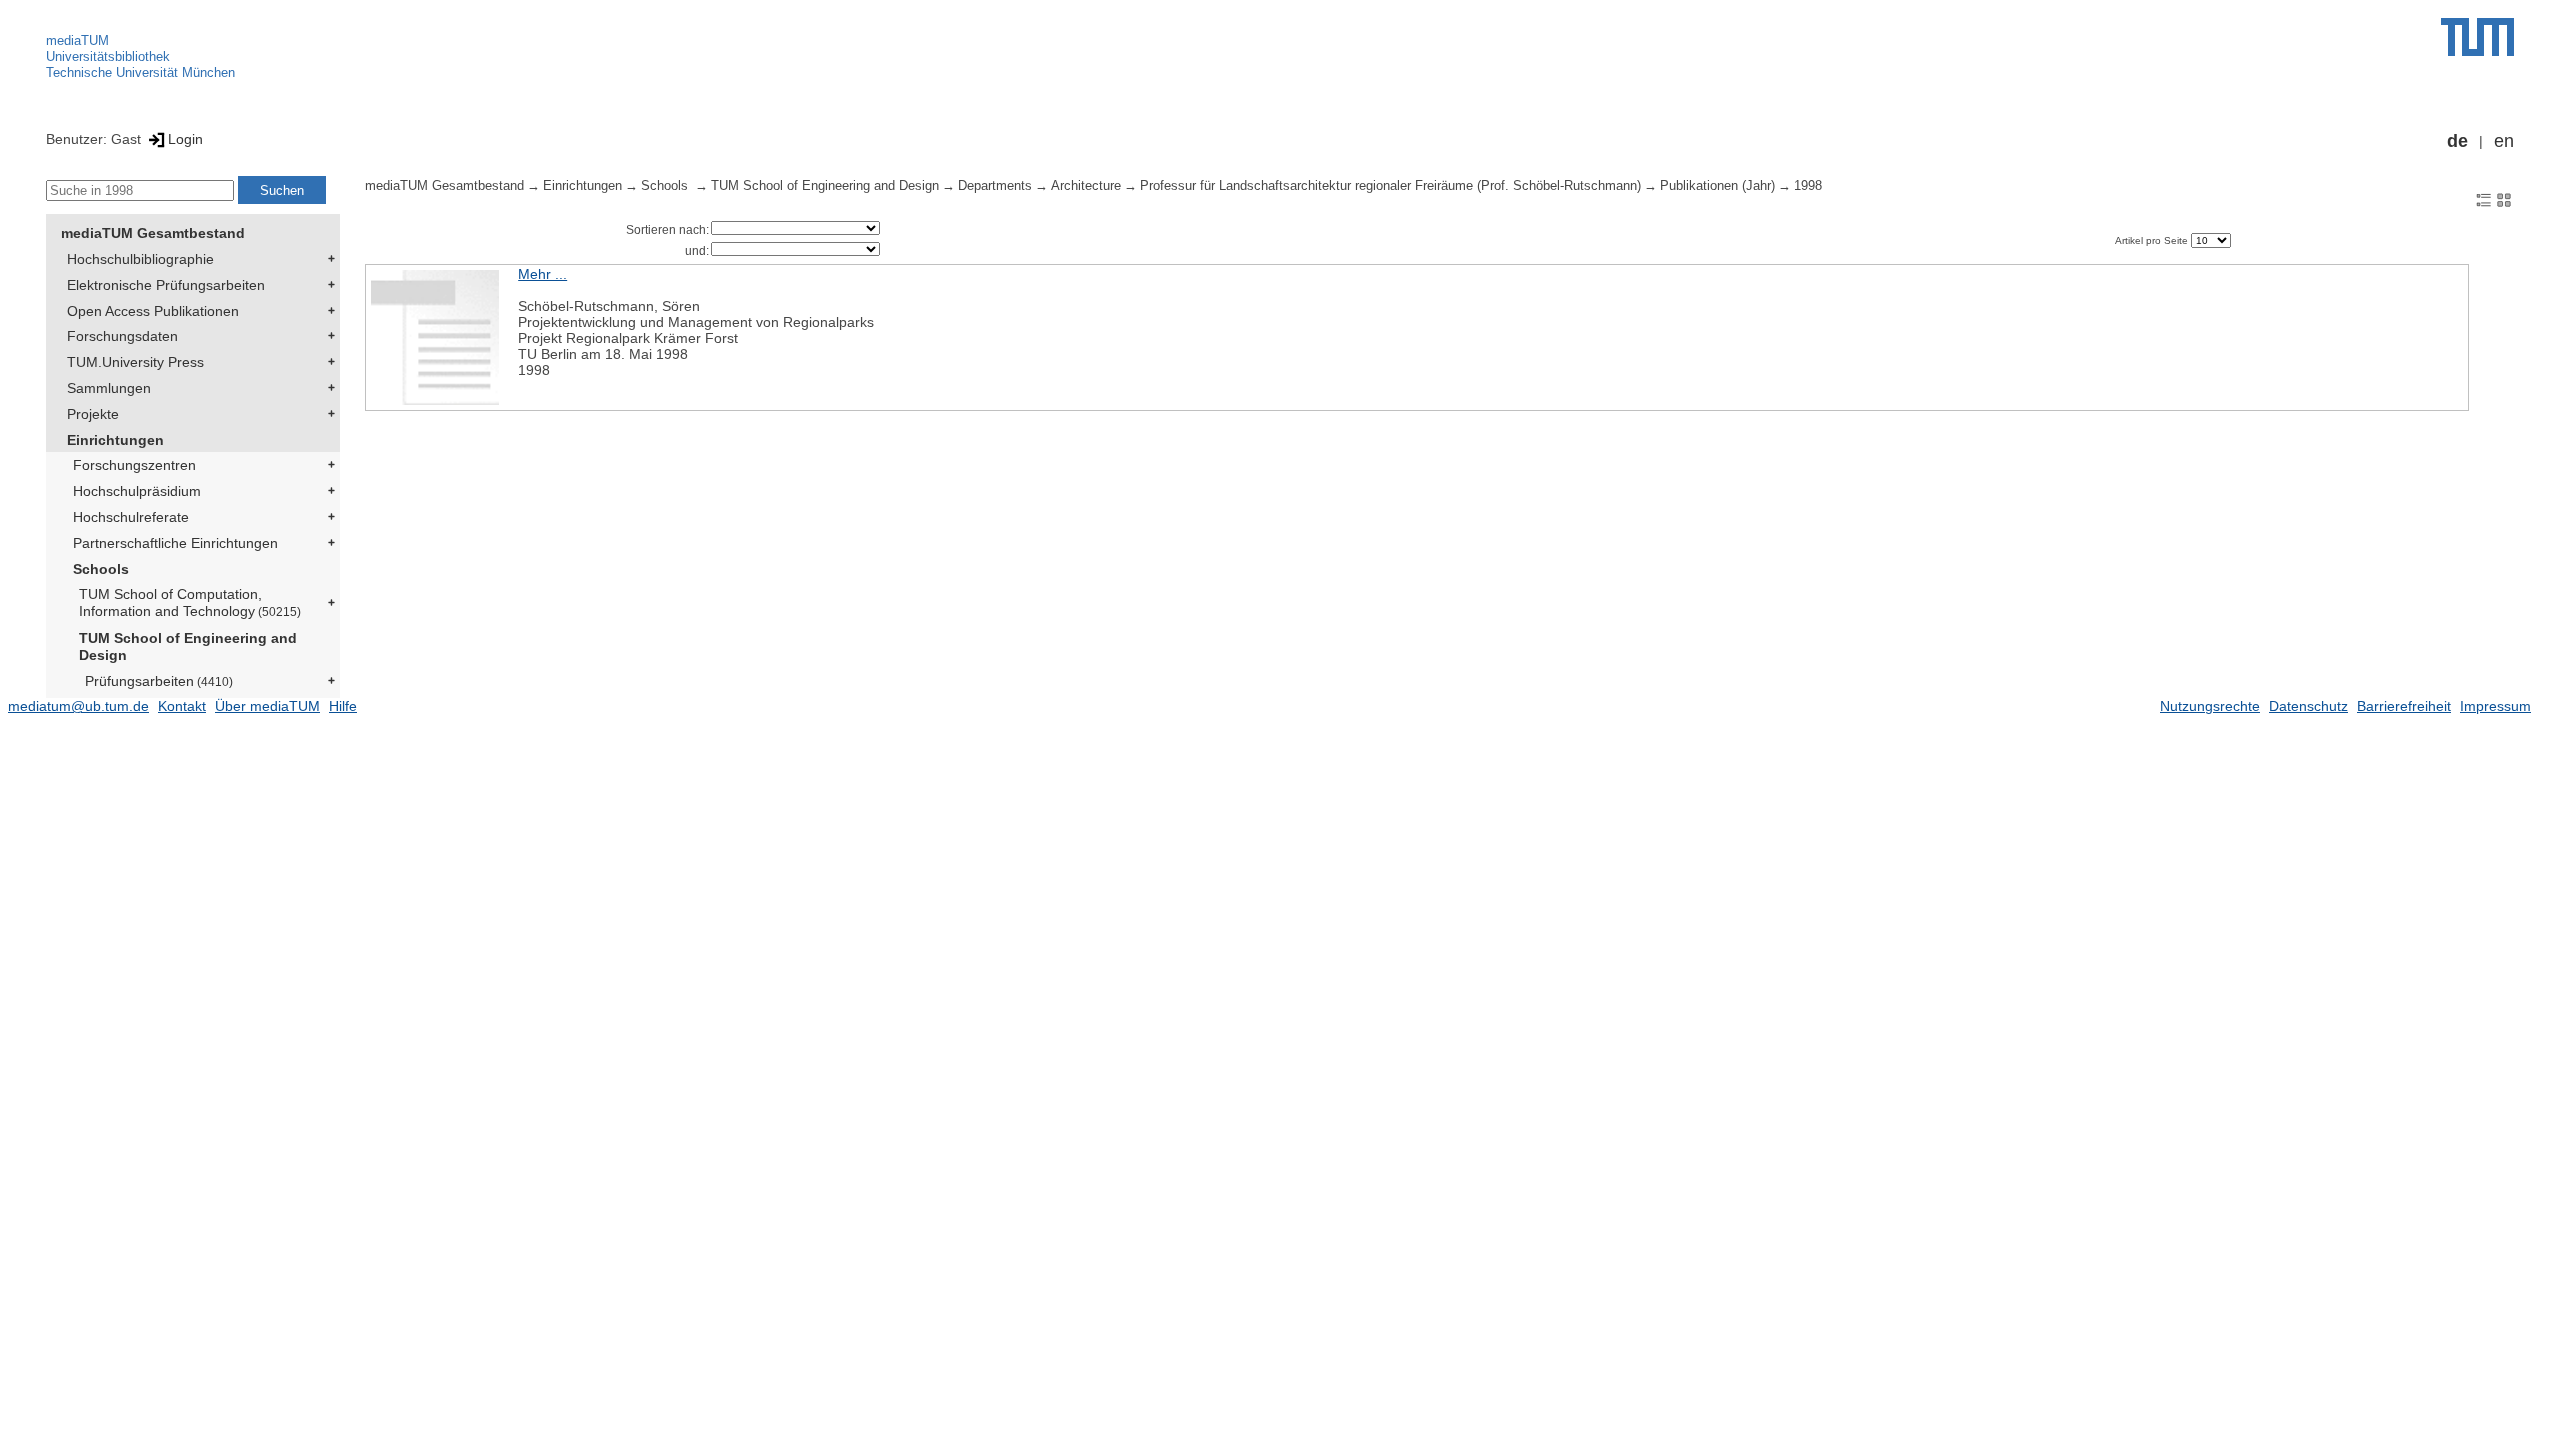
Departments (995, 186)
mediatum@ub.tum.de (78, 706)
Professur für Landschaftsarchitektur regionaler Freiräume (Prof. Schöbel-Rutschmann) (1390, 186)
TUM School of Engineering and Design (188, 646)
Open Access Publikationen (153, 311)
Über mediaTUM (267, 706)
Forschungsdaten (122, 336)
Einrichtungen (115, 440)
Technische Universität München (140, 72)
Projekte (93, 414)
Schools (101, 569)
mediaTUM (77, 40)
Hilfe (343, 706)
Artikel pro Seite (2153, 240)
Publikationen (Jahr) (1717, 186)
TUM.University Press (135, 362)
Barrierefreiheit (2404, 706)
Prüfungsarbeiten (159, 681)
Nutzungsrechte (2210, 706)
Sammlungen (109, 388)
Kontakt (182, 706)
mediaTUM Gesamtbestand (153, 233)
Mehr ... (542, 274)
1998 (1808, 186)
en (2504, 141)
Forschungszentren (134, 465)
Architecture (1086, 186)
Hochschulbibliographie (140, 259)
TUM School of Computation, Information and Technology (190, 602)
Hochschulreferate (131, 517)
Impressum (2495, 706)
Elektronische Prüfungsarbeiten (166, 285)
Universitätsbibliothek (108, 56)
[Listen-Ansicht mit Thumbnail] (2484, 199)
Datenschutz (2308, 706)
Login (185, 139)
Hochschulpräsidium (137, 491)
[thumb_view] (2504, 199)
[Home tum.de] (2477, 37)
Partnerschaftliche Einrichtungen (175, 543)
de (2457, 141)
